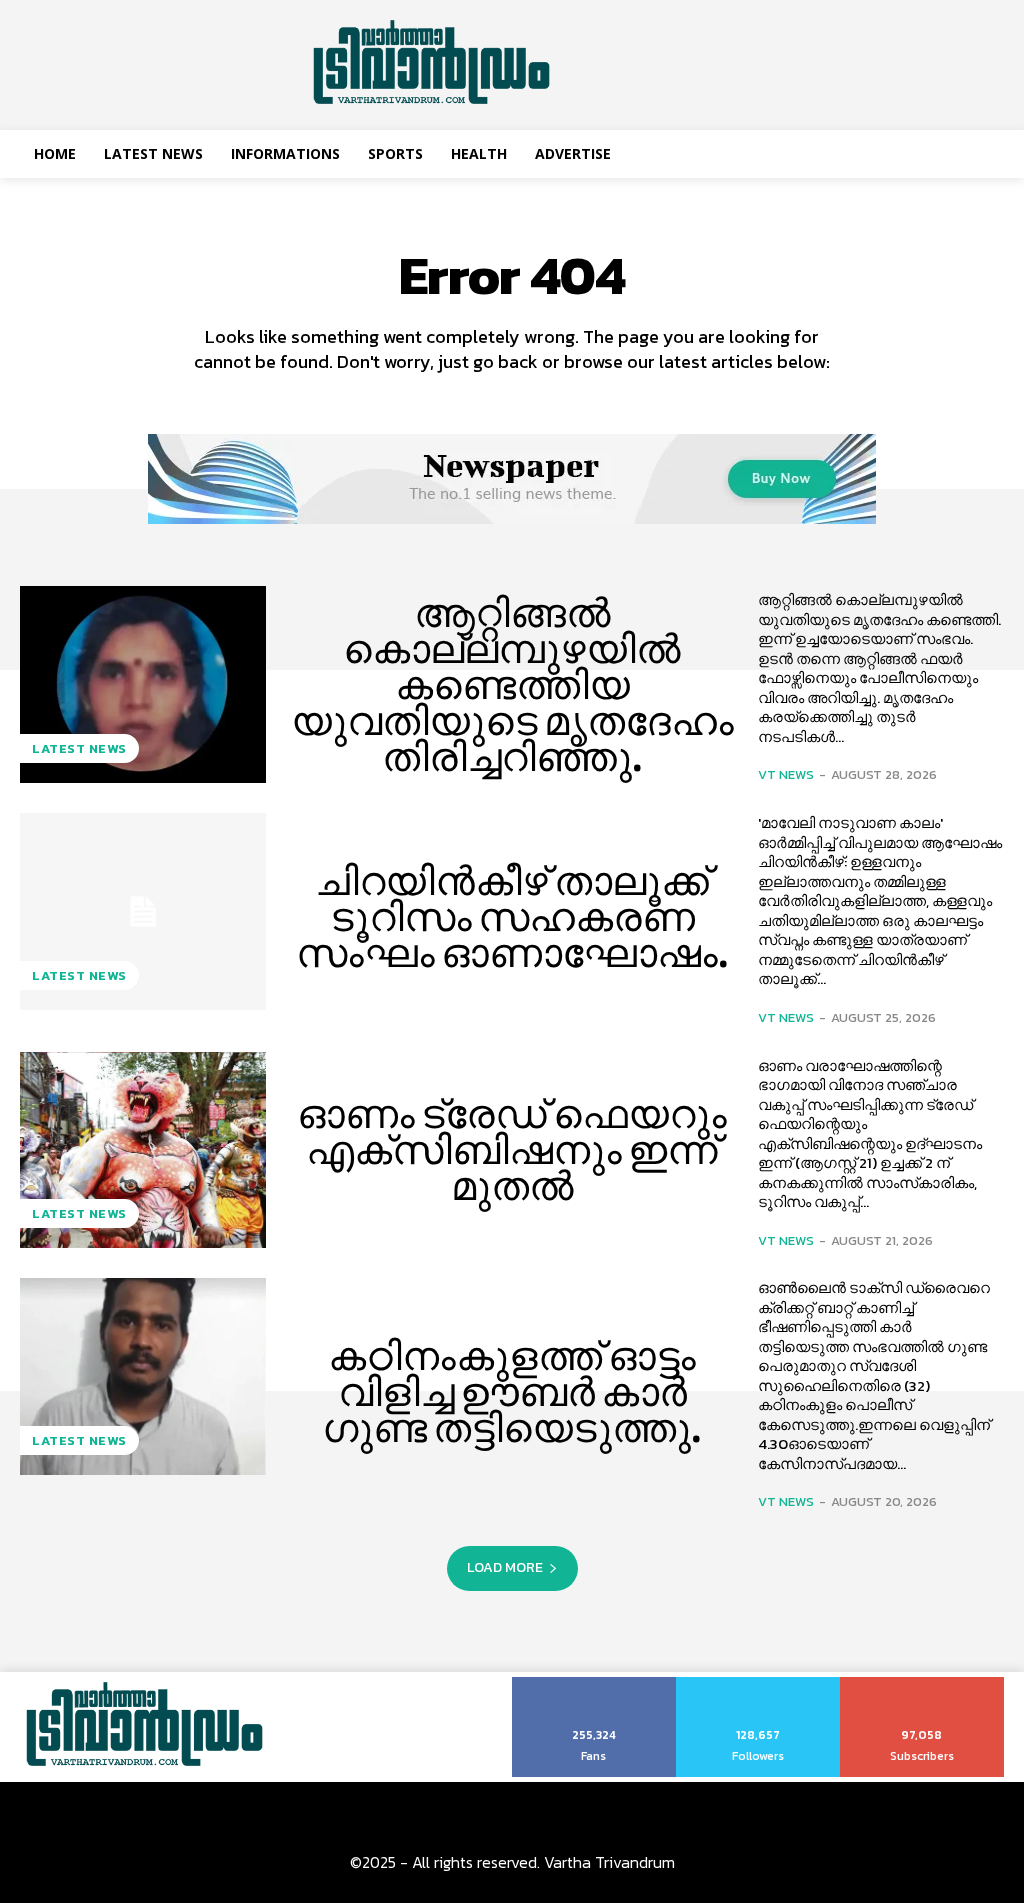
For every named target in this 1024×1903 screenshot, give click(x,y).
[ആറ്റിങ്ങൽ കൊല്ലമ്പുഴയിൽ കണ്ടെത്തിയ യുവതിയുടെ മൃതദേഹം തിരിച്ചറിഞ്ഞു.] (143, 684)
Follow (758, 1684)
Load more (505, 1567)
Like (594, 1684)
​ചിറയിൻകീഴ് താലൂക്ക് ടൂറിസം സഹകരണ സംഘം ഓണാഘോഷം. (512, 917)
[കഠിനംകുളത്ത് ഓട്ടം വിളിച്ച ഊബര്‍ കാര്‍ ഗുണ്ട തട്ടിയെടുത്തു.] (143, 1376)
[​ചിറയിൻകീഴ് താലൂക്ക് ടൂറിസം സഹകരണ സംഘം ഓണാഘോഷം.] (143, 911)
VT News (786, 774)
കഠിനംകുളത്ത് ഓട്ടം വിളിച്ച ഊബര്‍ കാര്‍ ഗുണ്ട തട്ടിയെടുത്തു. (512, 1392)
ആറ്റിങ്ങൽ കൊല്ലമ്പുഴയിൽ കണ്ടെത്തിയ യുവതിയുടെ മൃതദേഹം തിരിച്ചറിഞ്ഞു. (512, 685)
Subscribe (922, 1684)
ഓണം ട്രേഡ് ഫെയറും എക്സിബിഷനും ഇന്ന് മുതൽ (512, 1150)
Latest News (79, 748)
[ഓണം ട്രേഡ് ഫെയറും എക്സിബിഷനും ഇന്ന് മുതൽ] (143, 1150)
